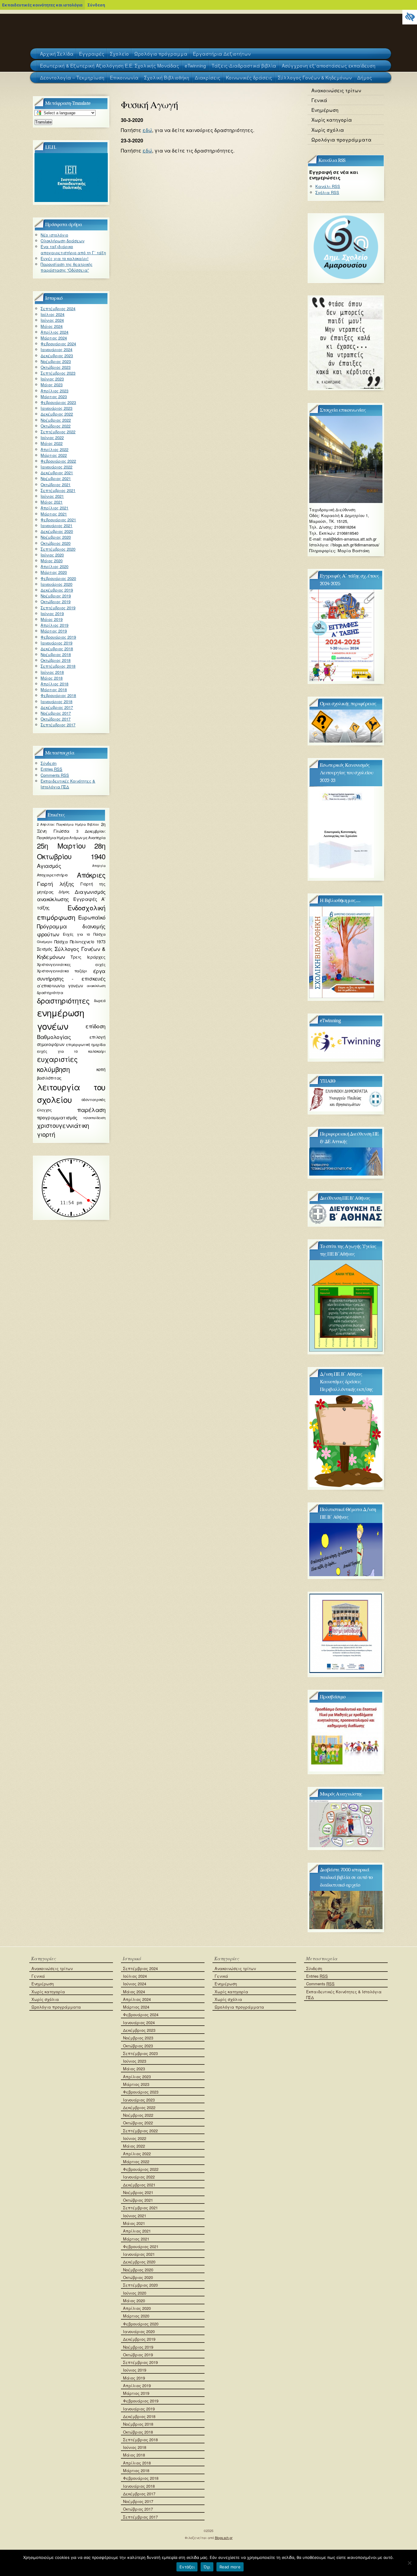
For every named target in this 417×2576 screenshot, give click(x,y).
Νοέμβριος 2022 (56, 420)
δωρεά (100, 1000)
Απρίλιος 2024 (54, 332)
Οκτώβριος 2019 (56, 602)
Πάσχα (61, 942)
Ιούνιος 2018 (52, 672)
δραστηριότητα (50, 992)
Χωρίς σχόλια (328, 130)
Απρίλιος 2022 (54, 449)
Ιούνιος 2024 (52, 320)
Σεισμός (45, 949)
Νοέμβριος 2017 (56, 713)
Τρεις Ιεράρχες (88, 957)
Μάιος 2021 (52, 502)
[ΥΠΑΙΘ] (346, 1110)
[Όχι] (409, 2563)
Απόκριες (91, 875)
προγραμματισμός (57, 1117)
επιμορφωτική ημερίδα (86, 1044)
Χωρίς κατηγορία (332, 119)
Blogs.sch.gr (224, 2538)
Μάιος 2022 (52, 443)
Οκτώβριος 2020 (56, 543)
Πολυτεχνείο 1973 (88, 942)
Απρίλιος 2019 (54, 625)
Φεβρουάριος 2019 (58, 637)
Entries (51, 769)
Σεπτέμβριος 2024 (58, 308)
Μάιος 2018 (52, 678)
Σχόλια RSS (327, 192)
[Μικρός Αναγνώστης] (346, 1846)
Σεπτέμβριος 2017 (58, 725)
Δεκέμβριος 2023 (57, 356)
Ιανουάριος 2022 (56, 467)
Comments (55, 775)
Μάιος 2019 (52, 619)
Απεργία (99, 866)
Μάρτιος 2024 (54, 338)
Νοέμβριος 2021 (56, 478)
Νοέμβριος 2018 (56, 654)
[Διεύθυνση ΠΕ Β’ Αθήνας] (346, 1222)
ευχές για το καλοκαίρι (71, 1051)
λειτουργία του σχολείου (71, 1093)
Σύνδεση (96, 5)
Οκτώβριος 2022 (56, 426)
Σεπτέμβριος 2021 (58, 490)
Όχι (207, 2567)
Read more (230, 2567)
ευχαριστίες (57, 1059)
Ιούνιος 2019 (52, 613)
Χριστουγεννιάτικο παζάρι (62, 971)
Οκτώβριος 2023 (56, 367)
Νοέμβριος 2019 (56, 596)
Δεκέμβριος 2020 (57, 531)
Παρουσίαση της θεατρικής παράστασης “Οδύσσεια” (67, 267)
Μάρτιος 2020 (54, 572)
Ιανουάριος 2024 (56, 349)
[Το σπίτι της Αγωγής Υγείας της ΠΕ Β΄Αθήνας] (346, 1350)
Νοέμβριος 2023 (56, 361)
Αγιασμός (49, 866)
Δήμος (64, 892)
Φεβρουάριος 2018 (58, 695)
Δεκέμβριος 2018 (57, 649)
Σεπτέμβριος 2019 (58, 608)
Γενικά (319, 100)
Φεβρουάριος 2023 (58, 402)
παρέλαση (91, 1110)
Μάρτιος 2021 (54, 514)
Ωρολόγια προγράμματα (341, 139)
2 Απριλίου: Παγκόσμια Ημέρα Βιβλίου (68, 824)
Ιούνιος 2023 (52, 379)
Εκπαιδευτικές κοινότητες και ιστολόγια (42, 5)
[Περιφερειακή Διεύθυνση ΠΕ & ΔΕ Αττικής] (346, 1174)
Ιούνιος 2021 (52, 496)
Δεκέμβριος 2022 (57, 414)
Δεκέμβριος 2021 (57, 473)
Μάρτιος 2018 (54, 690)
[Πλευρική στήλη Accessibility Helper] (410, 17)
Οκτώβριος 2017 (56, 719)
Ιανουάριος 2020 (56, 584)
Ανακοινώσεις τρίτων (336, 90)
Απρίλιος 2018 (54, 684)
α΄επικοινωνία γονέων (60, 985)
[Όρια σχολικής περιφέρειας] (346, 741)
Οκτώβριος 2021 (56, 484)
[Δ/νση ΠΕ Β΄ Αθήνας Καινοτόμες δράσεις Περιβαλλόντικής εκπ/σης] (346, 1485)
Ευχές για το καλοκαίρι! (65, 258)
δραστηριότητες (63, 1000)
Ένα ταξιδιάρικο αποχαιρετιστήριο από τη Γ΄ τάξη (73, 249)
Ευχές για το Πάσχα (84, 934)
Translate (43, 122)
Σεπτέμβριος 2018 (58, 666)
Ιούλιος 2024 (53, 314)
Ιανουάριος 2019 (56, 643)
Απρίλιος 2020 (54, 566)
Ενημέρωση (325, 110)
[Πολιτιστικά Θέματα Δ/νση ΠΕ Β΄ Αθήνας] (346, 1574)
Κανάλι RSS (328, 186)
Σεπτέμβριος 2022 (58, 432)
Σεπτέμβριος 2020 (58, 549)
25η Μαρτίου (61, 846)
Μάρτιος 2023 (54, 396)
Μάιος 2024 (52, 326)
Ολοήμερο (45, 942)
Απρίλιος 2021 (54, 508)
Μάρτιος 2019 (54, 631)
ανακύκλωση (96, 986)
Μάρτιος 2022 (54, 455)
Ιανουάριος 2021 (56, 525)
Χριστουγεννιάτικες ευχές (71, 964)
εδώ (147, 130)
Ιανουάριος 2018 (56, 701)
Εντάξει (187, 2567)
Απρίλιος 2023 (54, 391)
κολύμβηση (53, 1069)
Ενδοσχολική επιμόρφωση (71, 912)
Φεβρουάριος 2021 (58, 520)
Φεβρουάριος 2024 (58, 344)
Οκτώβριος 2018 (56, 660)
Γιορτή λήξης (56, 884)
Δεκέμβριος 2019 (57, 590)
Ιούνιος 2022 (52, 437)
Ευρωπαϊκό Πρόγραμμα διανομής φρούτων (71, 926)
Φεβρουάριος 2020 (58, 578)
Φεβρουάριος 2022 (58, 461)
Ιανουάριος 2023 (56, 408)
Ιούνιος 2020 (52, 555)
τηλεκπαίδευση (94, 1118)
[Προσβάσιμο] (346, 1770)
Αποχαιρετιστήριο (52, 875)
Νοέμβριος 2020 (56, 537)
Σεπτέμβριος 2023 (58, 373)
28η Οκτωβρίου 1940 (71, 851)
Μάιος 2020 (52, 561)
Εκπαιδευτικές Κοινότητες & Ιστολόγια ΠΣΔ (68, 784)
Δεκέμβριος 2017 (57, 707)
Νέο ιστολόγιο (54, 235)
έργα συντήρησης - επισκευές (71, 974)
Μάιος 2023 (52, 385)
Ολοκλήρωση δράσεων (62, 241)
